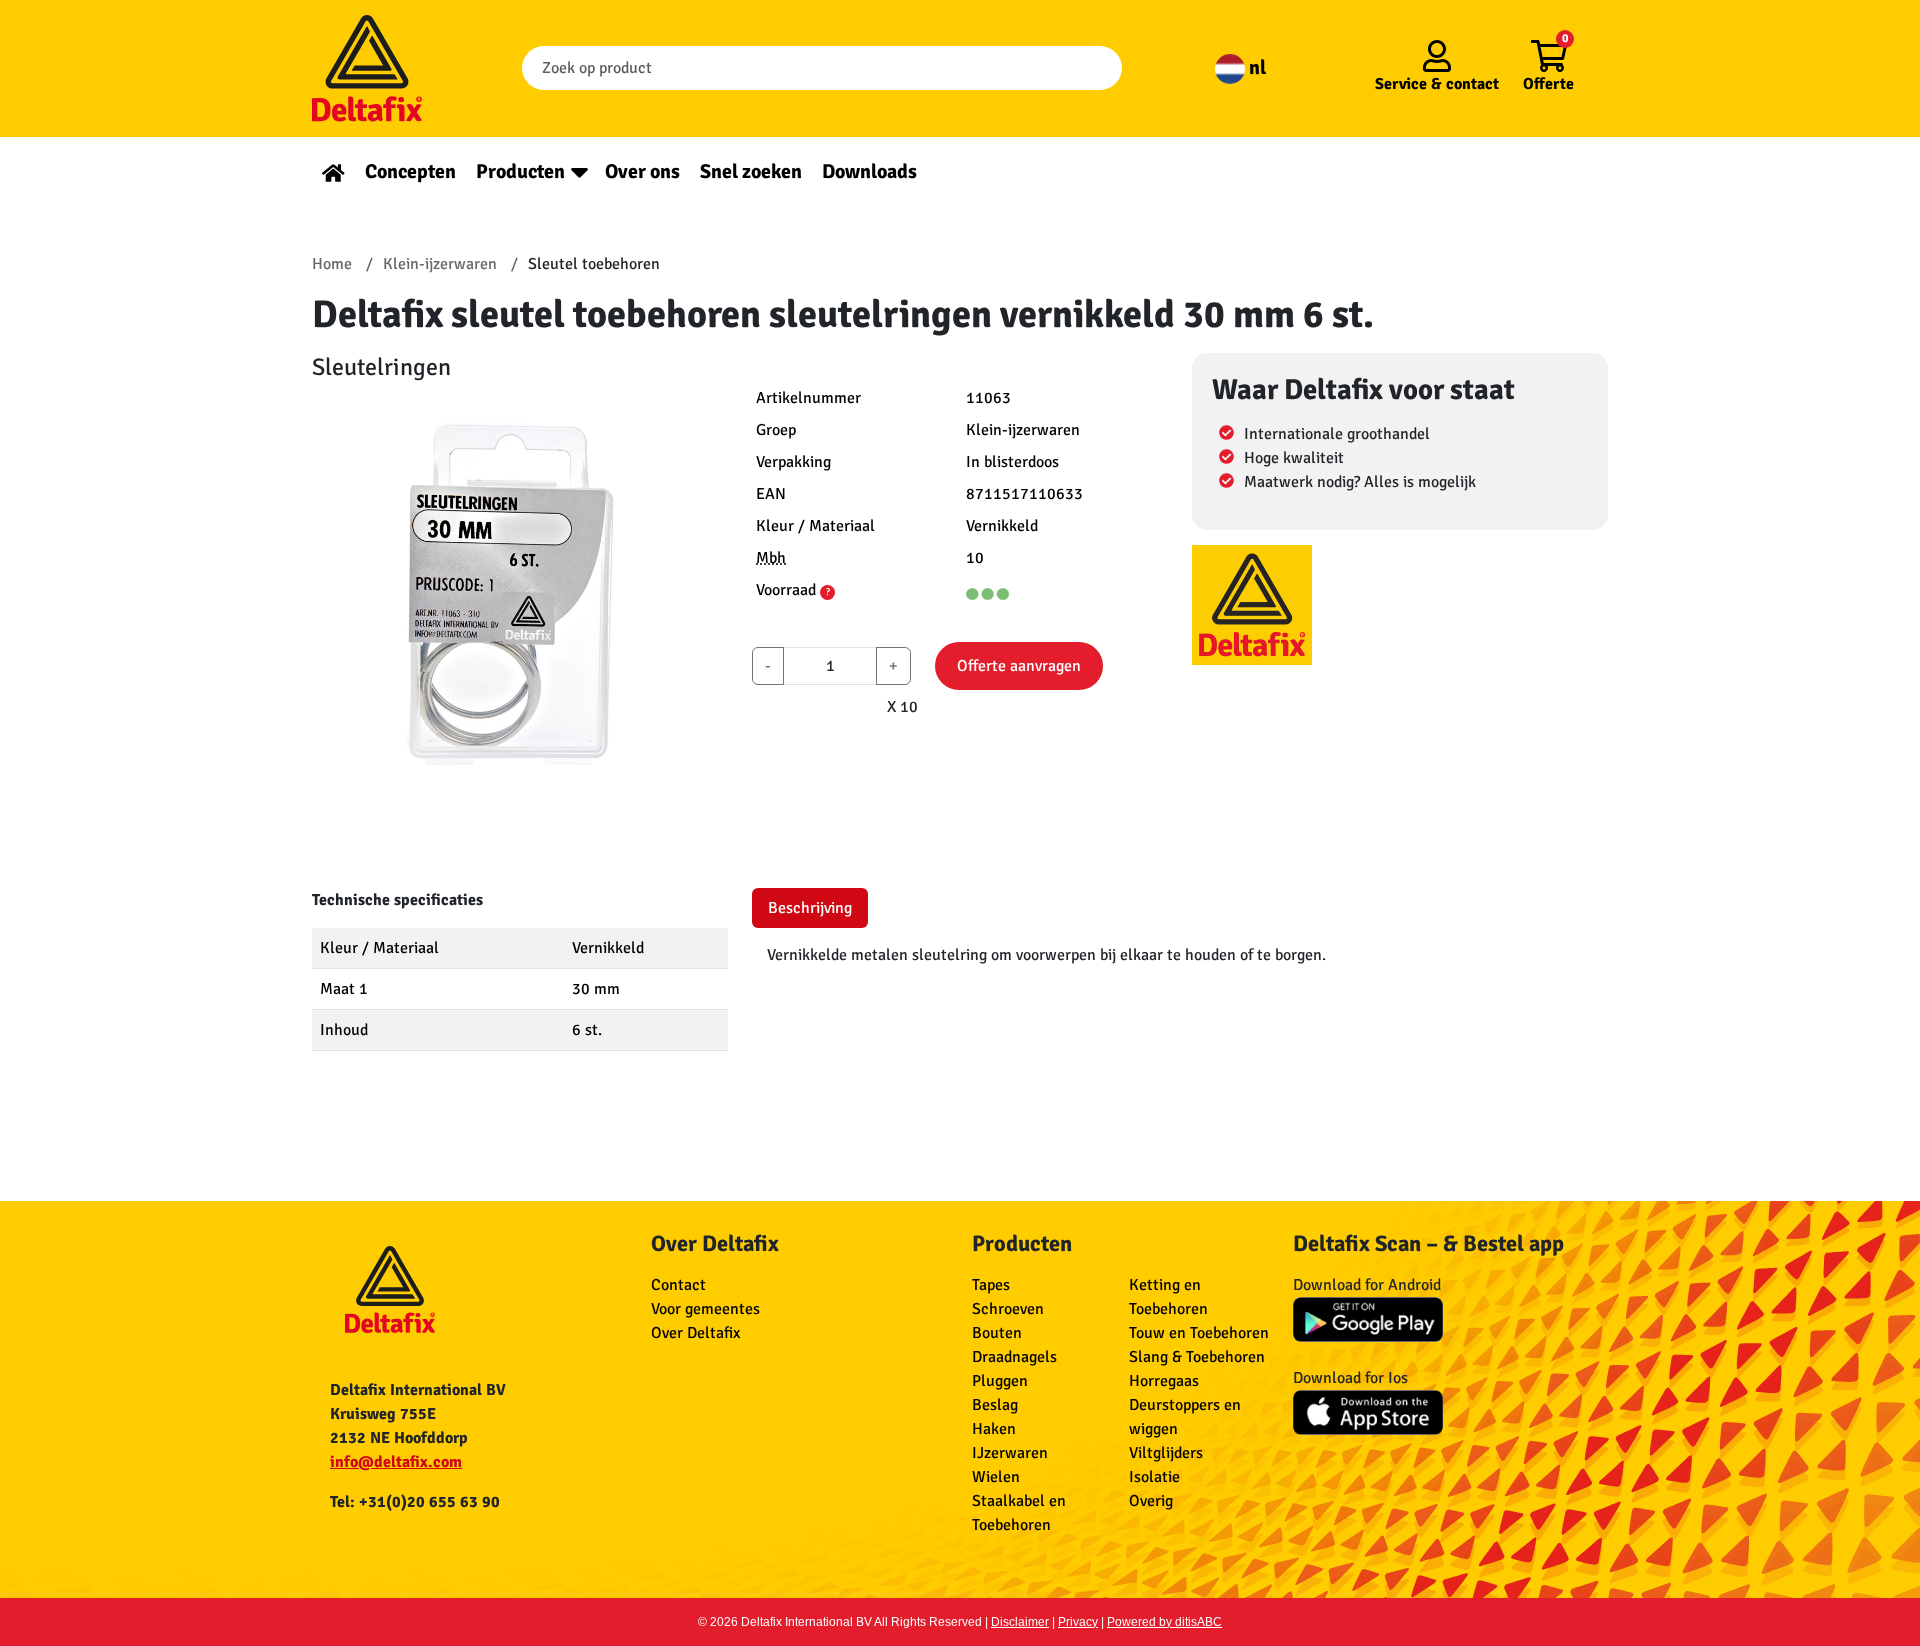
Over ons (642, 171)
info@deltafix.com (396, 1462)
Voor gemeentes (705, 1309)
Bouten (997, 1333)
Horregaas (1164, 1381)
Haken (994, 1429)
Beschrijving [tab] (810, 908)
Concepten (410, 171)
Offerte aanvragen (1019, 666)
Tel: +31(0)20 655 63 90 (415, 1502)
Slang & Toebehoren (1197, 1357)
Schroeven (1008, 1309)
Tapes (991, 1285)
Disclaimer (1020, 1622)
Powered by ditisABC (1164, 1622)
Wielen (996, 1477)
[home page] (333, 171)
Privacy (1078, 1622)
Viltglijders (1166, 1453)
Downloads (869, 171)
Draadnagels (1014, 1357)
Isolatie (1154, 1477)
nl (1255, 67)
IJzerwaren (1010, 1453)
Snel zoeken (751, 171)
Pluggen (1000, 1381)
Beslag (995, 1405)
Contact (678, 1285)
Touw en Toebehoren (1199, 1333)
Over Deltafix (695, 1333)
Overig (1151, 1501)
